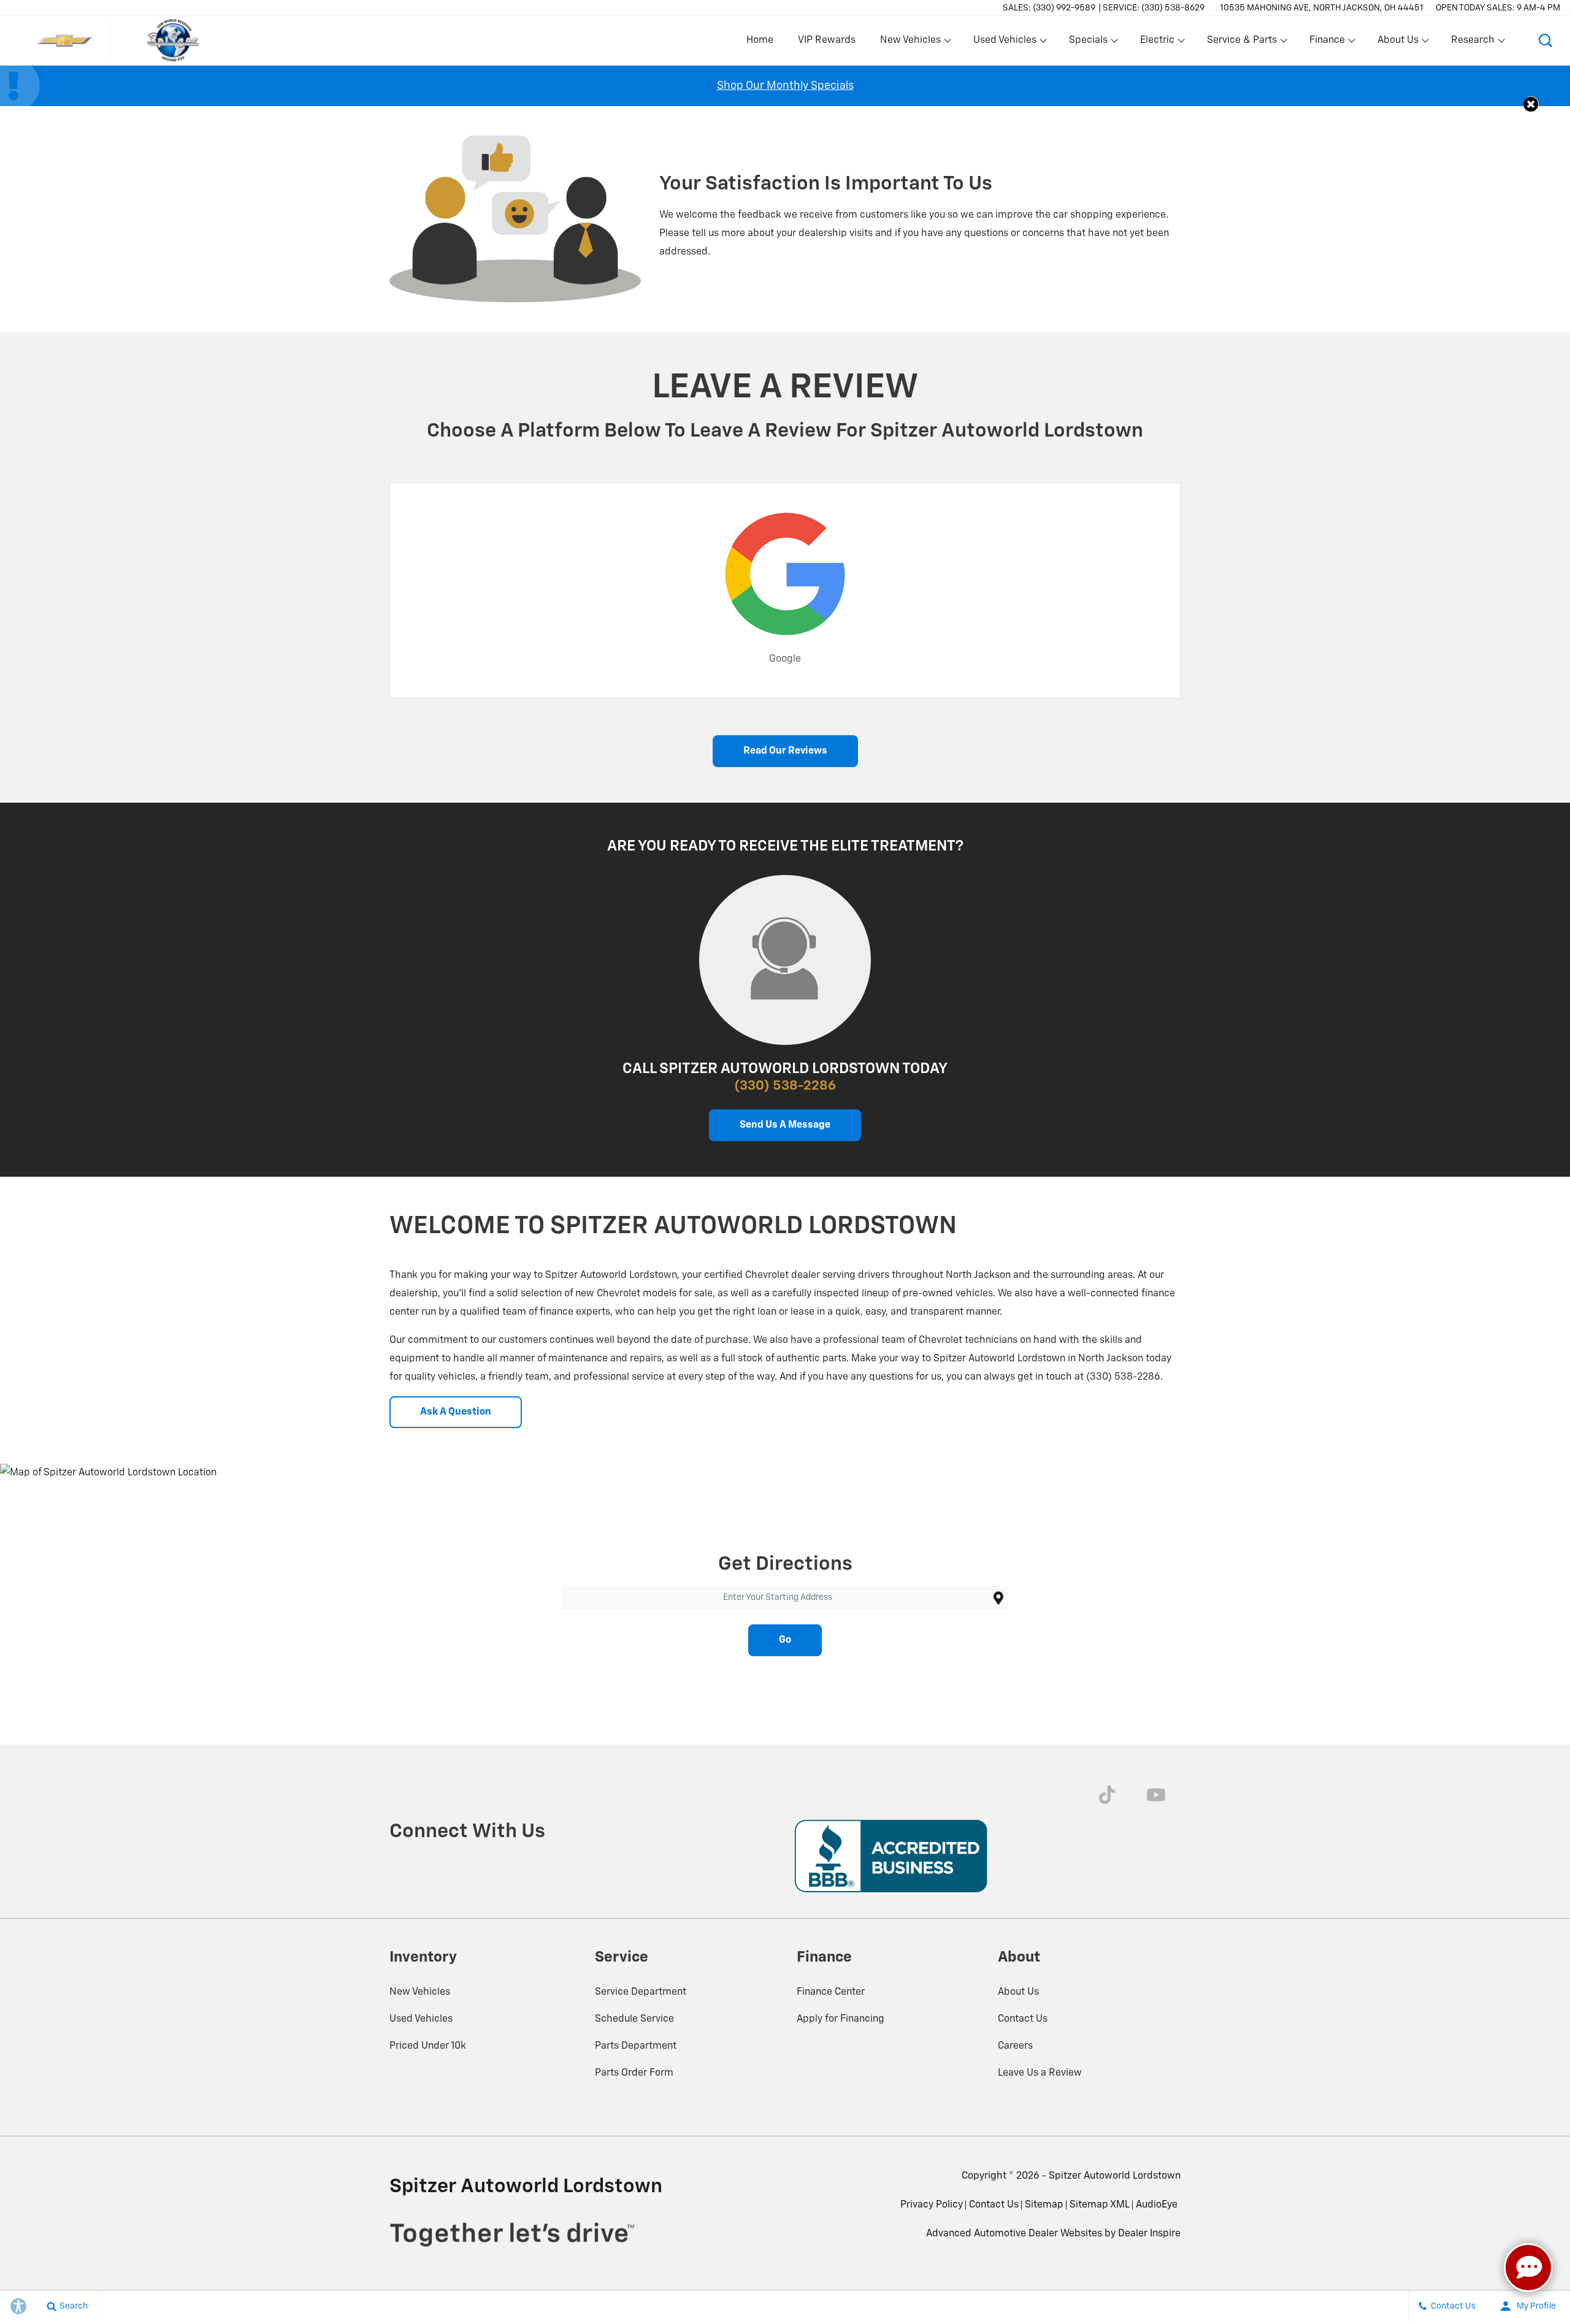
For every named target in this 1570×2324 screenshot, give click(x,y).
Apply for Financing (841, 2019)
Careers (1015, 2046)
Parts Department (636, 2046)
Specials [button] (1088, 43)
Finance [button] (1327, 43)
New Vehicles (420, 1992)
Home (760, 40)
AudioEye (1157, 2205)
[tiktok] (1107, 1795)
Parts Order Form (634, 2073)
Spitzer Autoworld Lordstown (1115, 2176)
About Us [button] (1398, 43)
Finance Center (831, 1992)
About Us (1018, 1992)
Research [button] (1472, 43)
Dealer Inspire (1149, 2234)
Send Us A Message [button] (785, 1125)
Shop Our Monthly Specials (785, 86)
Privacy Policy (932, 2205)
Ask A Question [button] (456, 1412)
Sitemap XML (1100, 2205)
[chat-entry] (1528, 2268)
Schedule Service (634, 2019)
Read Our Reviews (785, 751)
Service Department (641, 1992)
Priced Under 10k (428, 2046)
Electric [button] (1157, 43)
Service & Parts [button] (1242, 43)
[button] (1545, 40)
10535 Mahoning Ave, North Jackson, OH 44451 (1322, 8)
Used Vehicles (421, 2019)
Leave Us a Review (1040, 2073)
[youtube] (1156, 1795)
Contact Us (1023, 2019)
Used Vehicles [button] (1005, 43)
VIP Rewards (827, 40)
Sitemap (1044, 2205)
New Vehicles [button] (910, 43)
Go (785, 1640)
